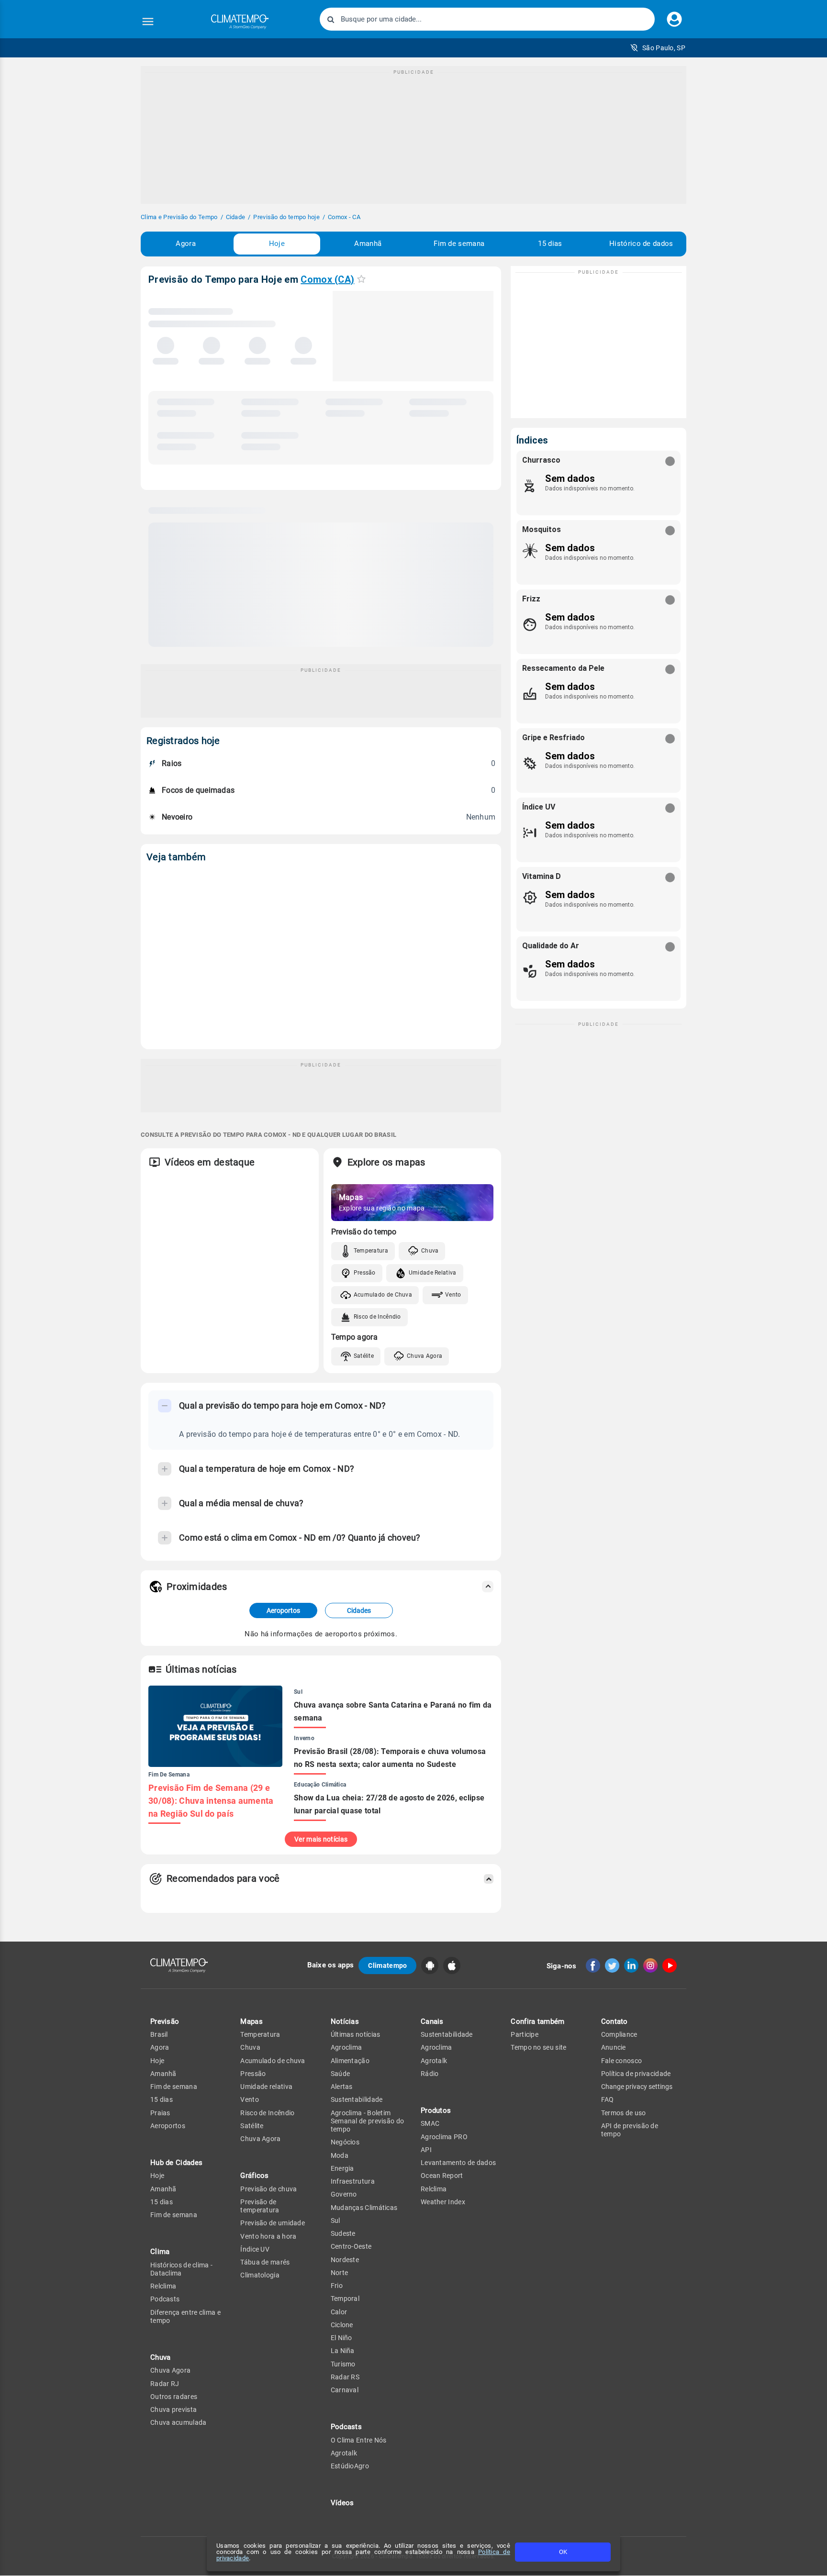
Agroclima (346, 2047)
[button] (658, 48)
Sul (335, 2221)
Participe (525, 2034)
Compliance (619, 2034)
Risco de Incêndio (377, 1317)
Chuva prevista (173, 2409)
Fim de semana (459, 244)
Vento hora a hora (268, 2236)
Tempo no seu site (538, 2047)
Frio (337, 2286)
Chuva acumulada (179, 2422)
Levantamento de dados (458, 2163)
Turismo (343, 2364)
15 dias (550, 244)
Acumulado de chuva (273, 2061)
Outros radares (174, 2397)
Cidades (359, 1610)
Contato (615, 2021)
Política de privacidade (636, 2074)
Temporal (345, 2298)
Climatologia (260, 2275)
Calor (339, 2312)
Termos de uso (624, 2113)
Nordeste (345, 2260)
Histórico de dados (641, 244)
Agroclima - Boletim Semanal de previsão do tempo (368, 2121)
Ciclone (342, 2325)
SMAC (430, 2123)
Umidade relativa (266, 2087)
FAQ (608, 2099)
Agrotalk (344, 2453)
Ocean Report (442, 2176)
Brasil (159, 2034)
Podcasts (165, 2299)
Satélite (364, 1356)
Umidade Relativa (433, 1273)
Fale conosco (622, 2061)
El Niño (341, 2338)
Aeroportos (283, 1610)
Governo (344, 2194)
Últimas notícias (356, 2034)
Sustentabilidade (357, 2099)
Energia (342, 2168)
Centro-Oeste (351, 2246)
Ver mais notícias (321, 1839)
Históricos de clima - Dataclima (181, 2269)
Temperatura (371, 1251)
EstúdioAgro (350, 2466)
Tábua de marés (265, 2262)
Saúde (341, 2074)
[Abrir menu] (148, 22)
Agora (186, 244)
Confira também (537, 2021)
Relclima (163, 2286)
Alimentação (350, 2061)
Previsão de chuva (268, 2189)
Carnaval (345, 2390)
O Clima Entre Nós (359, 2440)
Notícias (345, 2021)
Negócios (345, 2142)
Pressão (365, 1273)
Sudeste (343, 2233)
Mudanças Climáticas (364, 2208)
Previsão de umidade (273, 2223)
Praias (160, 2113)
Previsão (165, 2021)
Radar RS (345, 2377)
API (426, 2150)
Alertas (342, 2087)
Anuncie (614, 2047)
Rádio (430, 2074)
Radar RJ (165, 2384)
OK (563, 2552)
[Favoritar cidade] (361, 279)
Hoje (277, 244)
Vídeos (342, 2503)
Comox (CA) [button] (327, 279)
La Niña (343, 2351)
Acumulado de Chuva (383, 1295)
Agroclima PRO (444, 2137)
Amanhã (368, 244)
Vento (453, 1295)
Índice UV (255, 2249)
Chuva (430, 1251)
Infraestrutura (353, 2181)
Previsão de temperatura (260, 2206)
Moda (340, 2155)
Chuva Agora (425, 1356)
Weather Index (443, 2202)
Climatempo (387, 1965)
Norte (340, 2273)
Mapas (251, 2021)
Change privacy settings (637, 2087)
